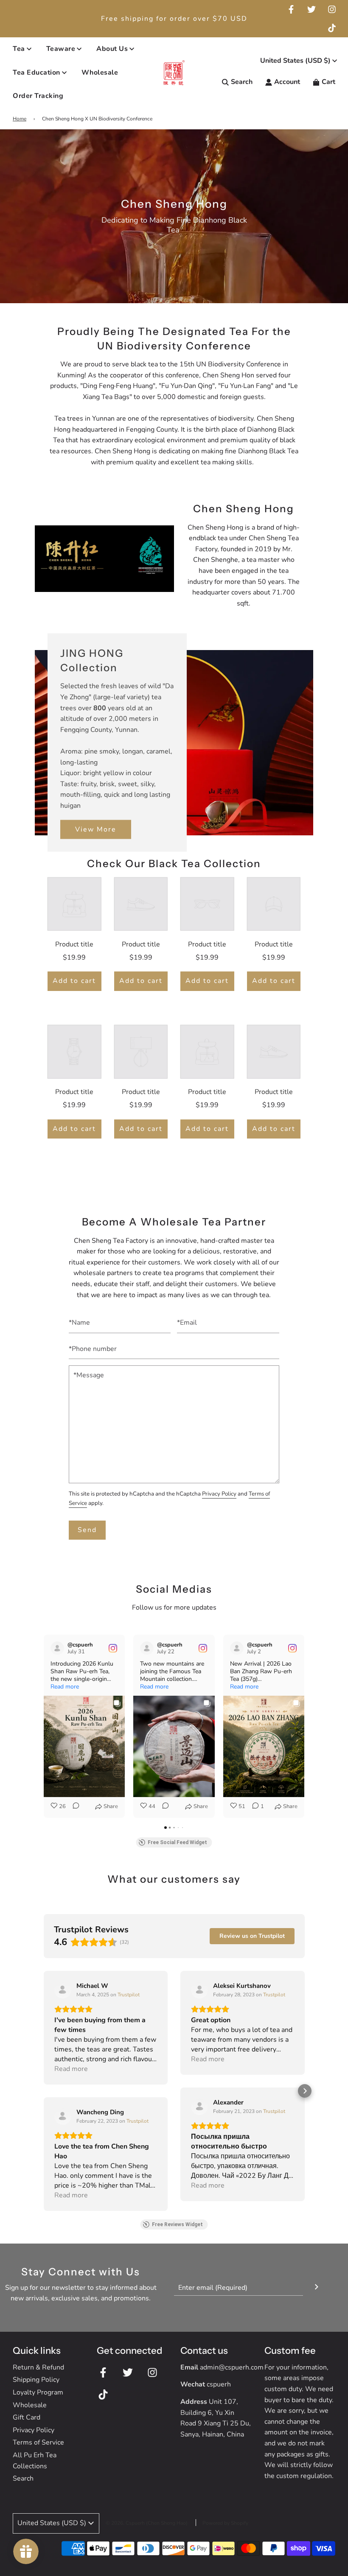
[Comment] (73, 1807)
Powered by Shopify (225, 2523)
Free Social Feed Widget (177, 1842)
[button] (44, 1726)
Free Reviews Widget (177, 2224)
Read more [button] (65, 1687)
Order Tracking (38, 96)
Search (23, 2478)
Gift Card (27, 2417)
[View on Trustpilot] (63, 1990)
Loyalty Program (38, 2392)
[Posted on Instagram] (113, 1648)
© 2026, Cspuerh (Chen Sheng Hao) (147, 2523)
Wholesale (100, 73)
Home (20, 119)
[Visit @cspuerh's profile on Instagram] (57, 1648)
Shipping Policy (36, 2380)
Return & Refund (38, 2367)
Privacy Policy (219, 1494)
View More (96, 829)
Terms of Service (38, 2442)
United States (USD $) (295, 61)
